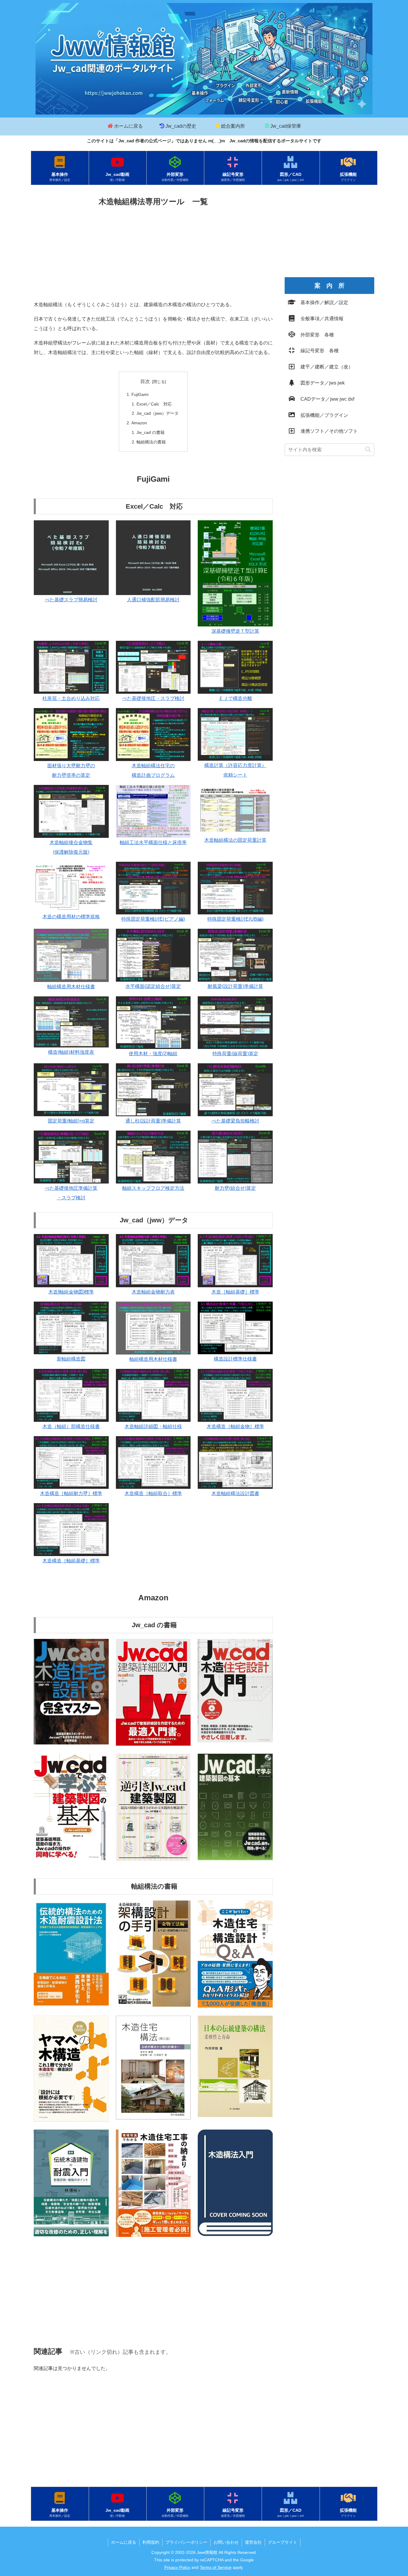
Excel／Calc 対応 (154, 404)
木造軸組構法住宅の (153, 766)
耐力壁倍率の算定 (71, 775)
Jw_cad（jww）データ (158, 413)
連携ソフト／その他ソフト (327, 431)
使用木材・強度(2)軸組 (153, 1054)
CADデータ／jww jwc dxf (325, 399)
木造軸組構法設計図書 (235, 1493)
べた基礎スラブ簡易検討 (71, 600)
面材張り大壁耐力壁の (71, 766)
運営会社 (253, 2542)
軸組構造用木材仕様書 (71, 987)
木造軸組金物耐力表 (153, 1292)
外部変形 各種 (315, 335)
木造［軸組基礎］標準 (235, 1292)
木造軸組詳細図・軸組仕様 (153, 1426)
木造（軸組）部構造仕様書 (71, 1426)
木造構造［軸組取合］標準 (153, 1493)
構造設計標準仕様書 (235, 1359)
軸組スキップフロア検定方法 (153, 1188)
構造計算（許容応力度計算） (235, 765)
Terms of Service (216, 2567)
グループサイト (283, 2542)
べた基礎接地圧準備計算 (71, 1188)
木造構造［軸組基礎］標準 (71, 1561)
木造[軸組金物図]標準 (71, 1292)
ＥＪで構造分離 (235, 698)
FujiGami (140, 394)
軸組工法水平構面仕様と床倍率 (153, 842)
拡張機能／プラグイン (322, 415)
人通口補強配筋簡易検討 (153, 600)
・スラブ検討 (71, 1198)
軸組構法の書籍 (151, 442)
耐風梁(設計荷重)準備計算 (235, 986)
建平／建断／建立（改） (324, 367)
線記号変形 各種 (317, 351)
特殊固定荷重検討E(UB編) (235, 919)
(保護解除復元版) (71, 852)
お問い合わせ (226, 2542)
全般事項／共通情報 (320, 319)
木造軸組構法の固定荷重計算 (235, 840)
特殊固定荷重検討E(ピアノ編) (153, 919)
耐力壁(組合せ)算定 (235, 1188)
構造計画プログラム (153, 775)
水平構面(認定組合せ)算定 (153, 986)
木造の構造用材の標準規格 (71, 917)
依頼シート (235, 775)
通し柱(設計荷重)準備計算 (153, 1121)
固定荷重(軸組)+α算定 (71, 1121)
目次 (145, 381)
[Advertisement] (153, 253)
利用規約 (151, 2542)
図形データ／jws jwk (320, 383)
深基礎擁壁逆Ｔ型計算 (235, 631)
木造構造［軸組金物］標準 (235, 1426)
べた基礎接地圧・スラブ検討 (153, 698)
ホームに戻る (124, 2542)
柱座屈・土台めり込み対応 (71, 698)
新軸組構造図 (71, 1359)
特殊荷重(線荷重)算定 (235, 1054)
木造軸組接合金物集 (71, 842)
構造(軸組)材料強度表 (71, 1052)
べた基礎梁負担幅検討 (235, 1121)
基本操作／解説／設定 (322, 302)
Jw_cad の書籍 (151, 432)
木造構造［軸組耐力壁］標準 (71, 1493)
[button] (368, 450)
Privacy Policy (177, 2567)
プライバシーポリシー (186, 2542)
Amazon (139, 423)
